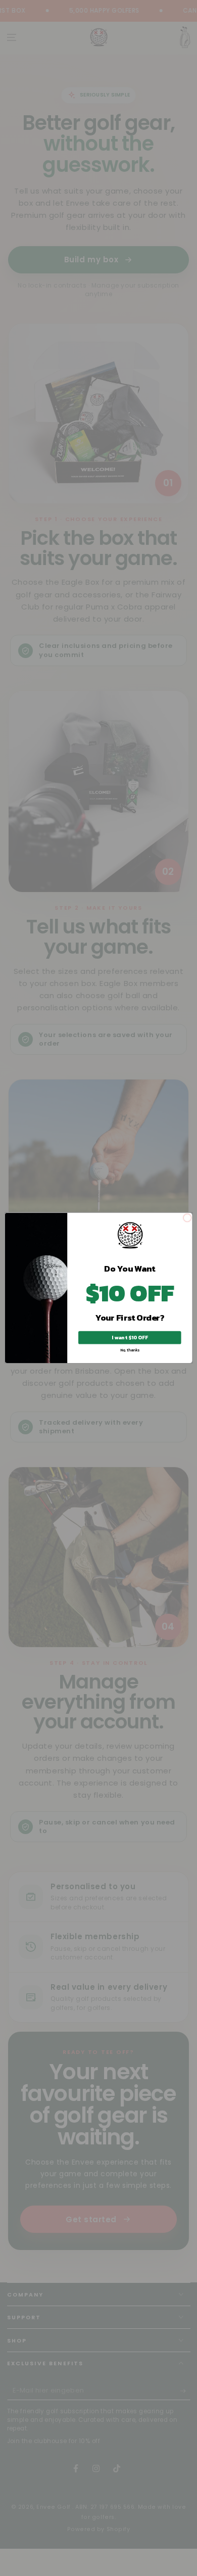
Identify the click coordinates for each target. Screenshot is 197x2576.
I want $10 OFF (130, 1338)
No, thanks (130, 1350)
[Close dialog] (187, 1218)
